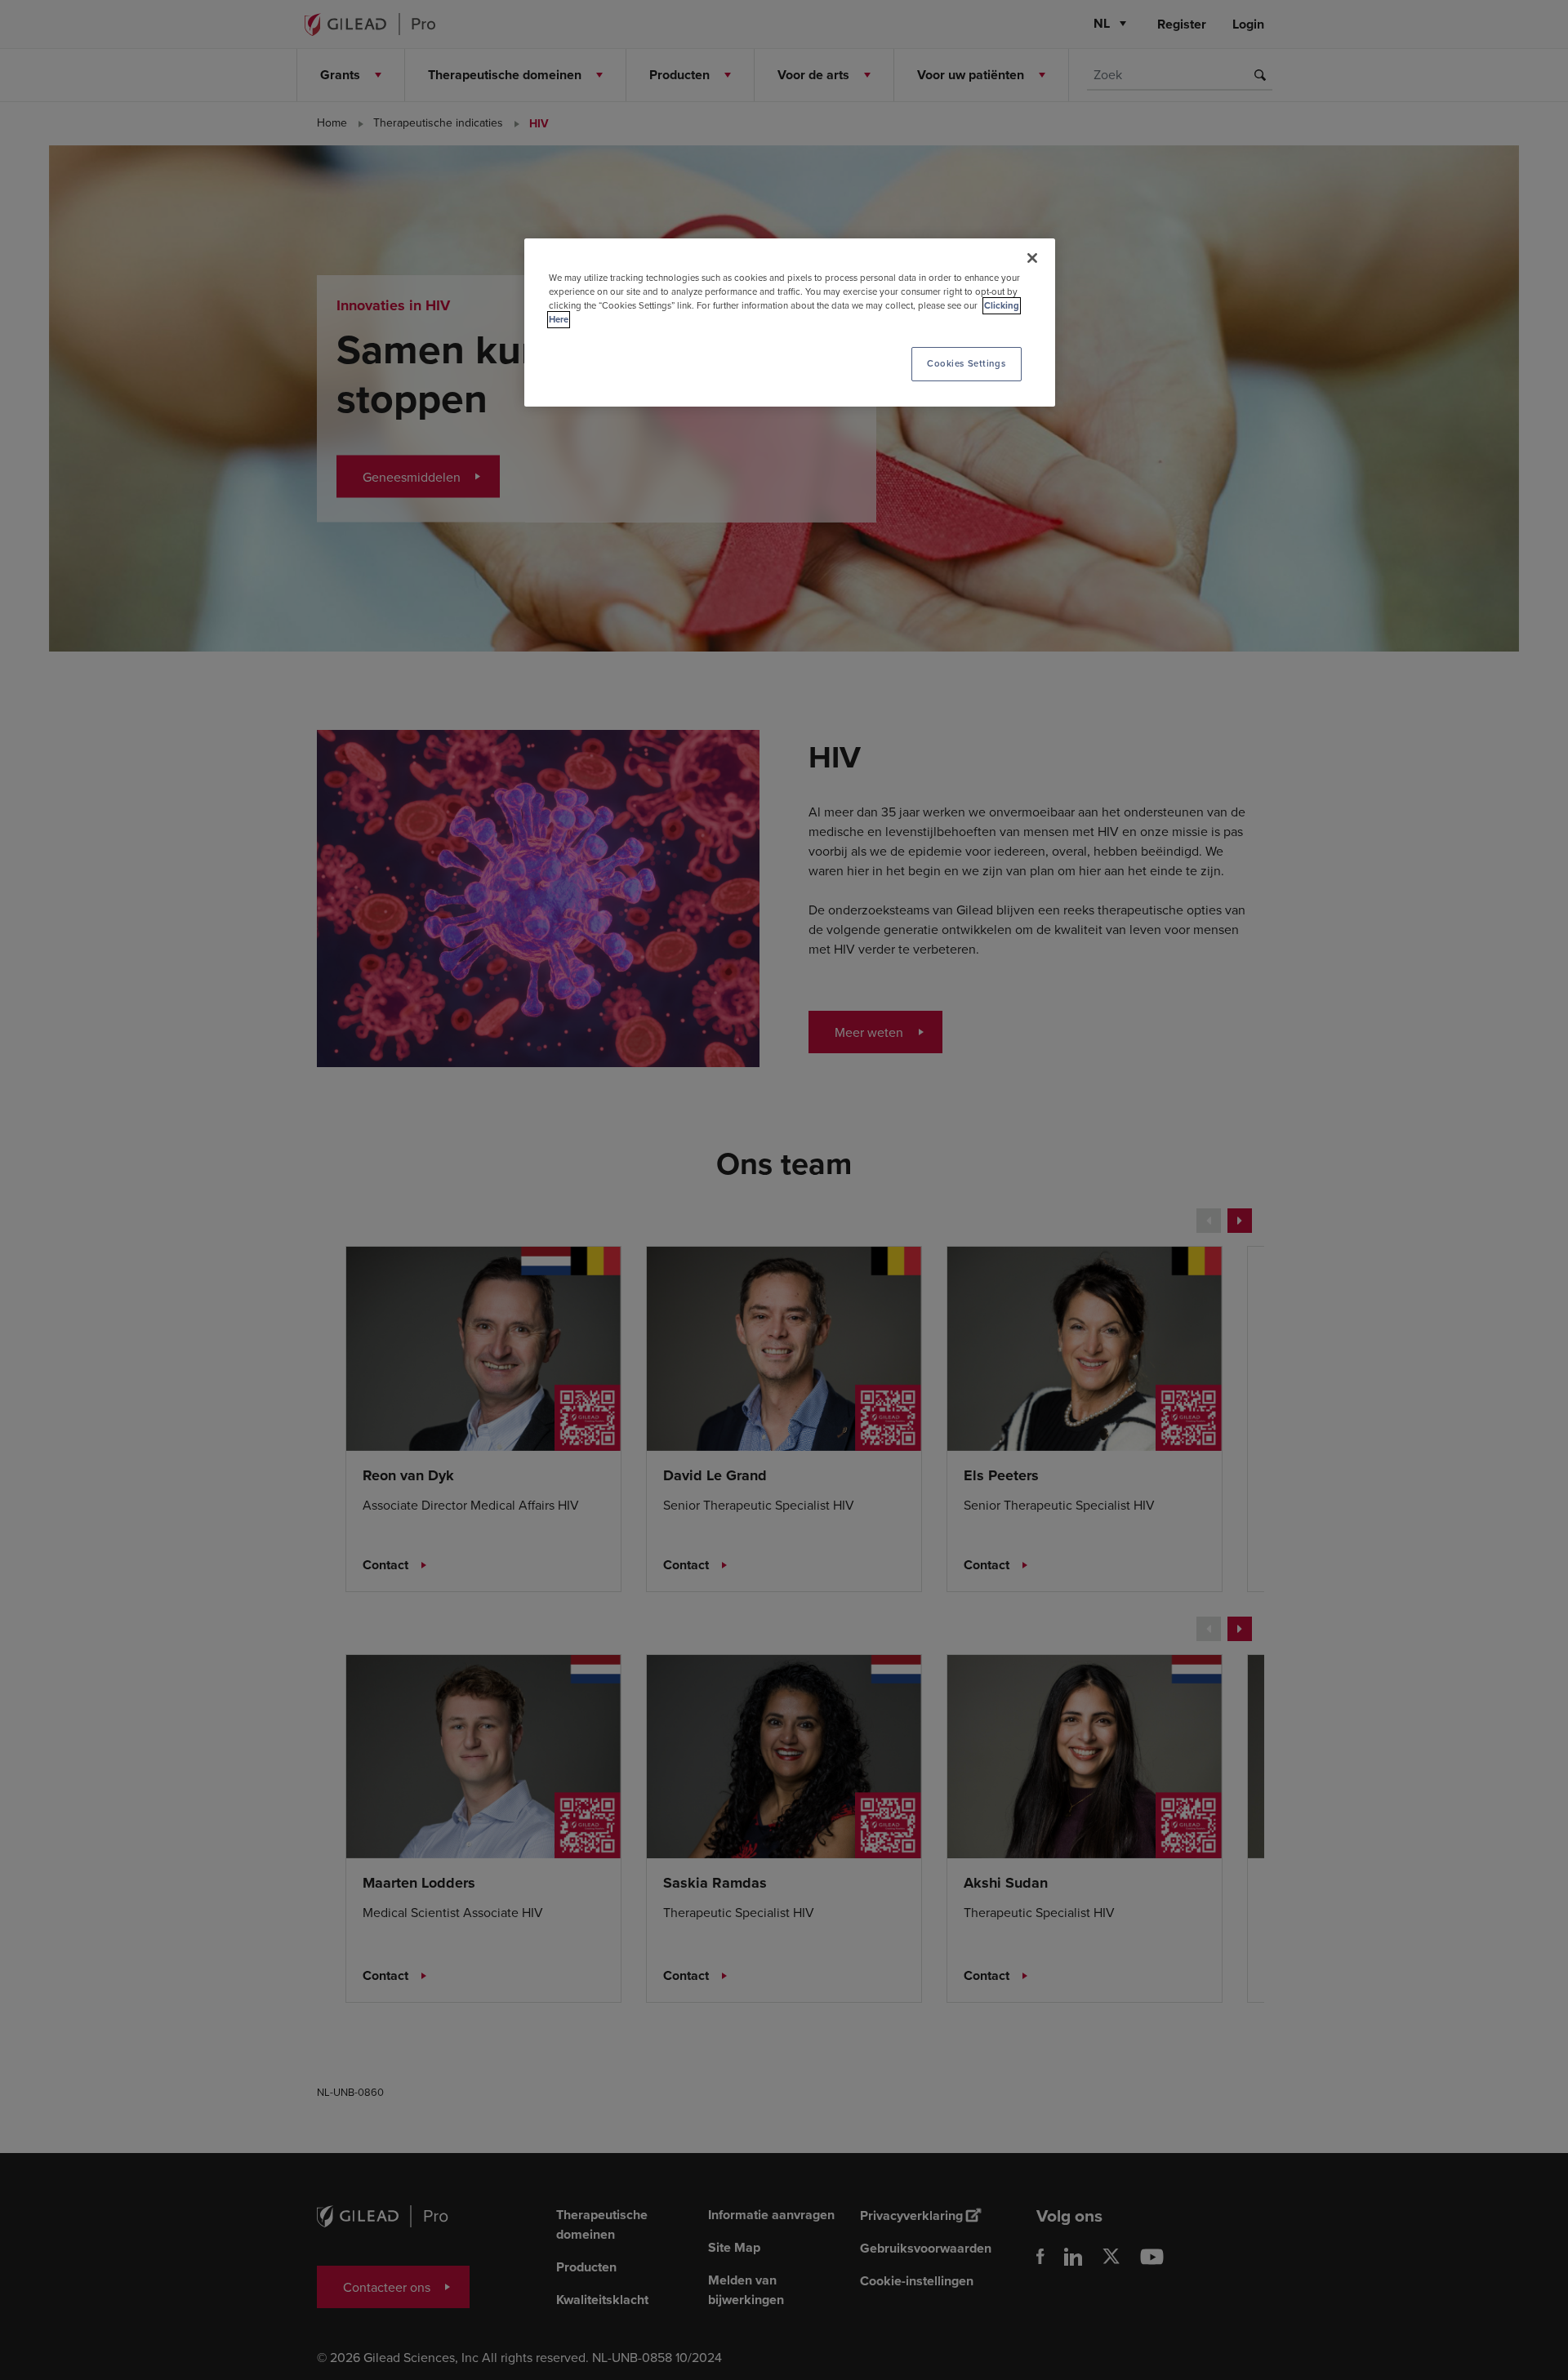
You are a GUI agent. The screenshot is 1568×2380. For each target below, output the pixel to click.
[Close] (1032, 258)
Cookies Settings (966, 363)
